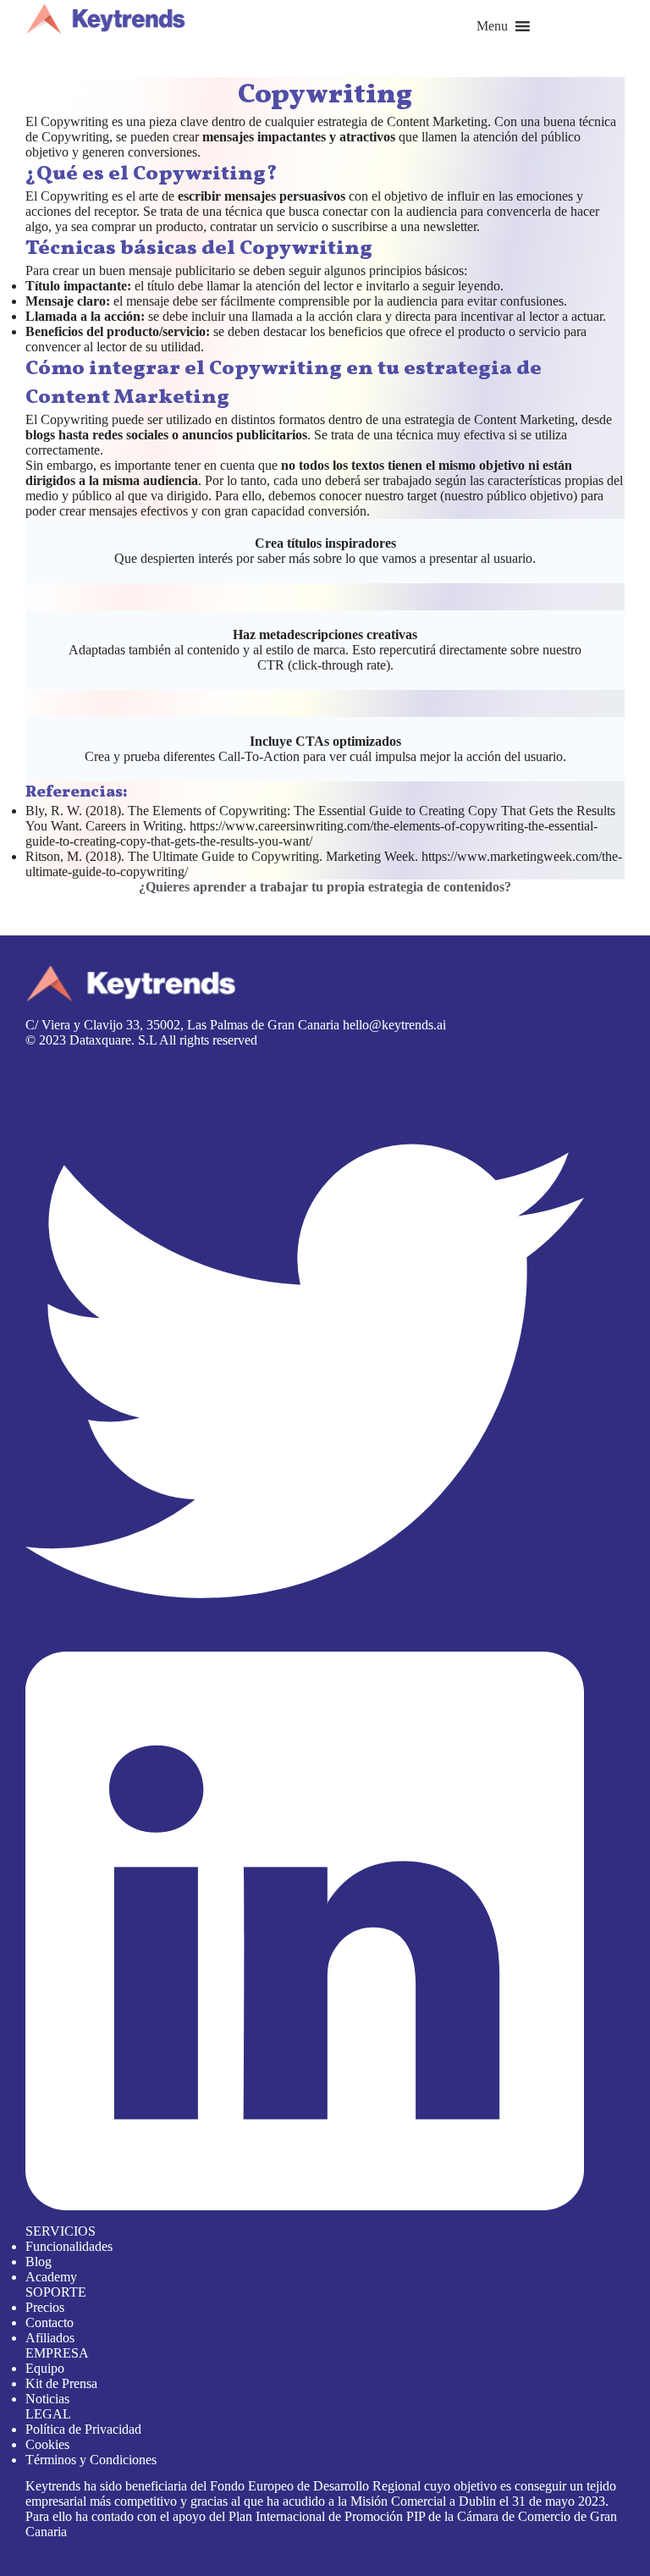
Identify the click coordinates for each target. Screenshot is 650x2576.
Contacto (50, 2322)
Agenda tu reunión (50, 902)
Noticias (47, 2399)
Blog (39, 2262)
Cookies (47, 2444)
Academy (51, 2277)
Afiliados (50, 2338)
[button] (492, 26)
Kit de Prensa (61, 2383)
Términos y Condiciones (91, 2460)
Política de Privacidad (83, 2429)
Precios (45, 2307)
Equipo (45, 2368)
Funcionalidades (69, 2246)
